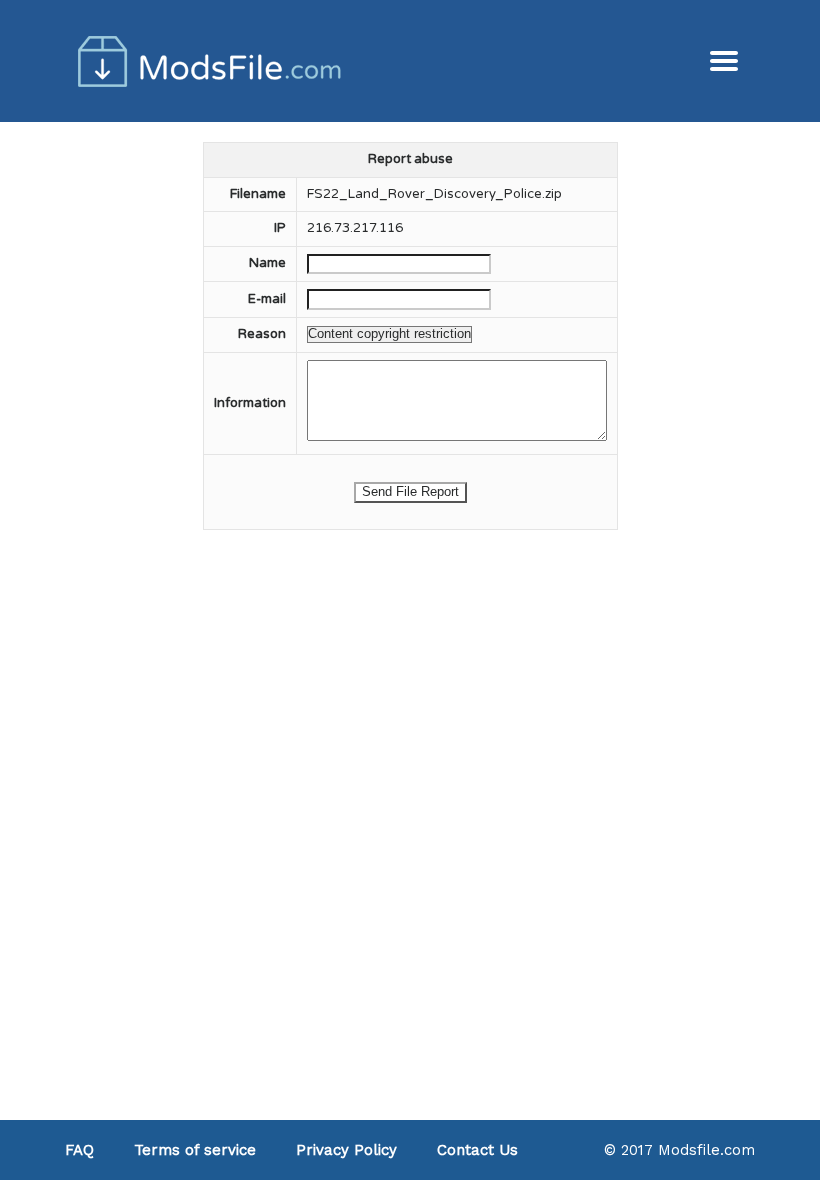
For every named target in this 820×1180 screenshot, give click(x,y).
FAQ (79, 1150)
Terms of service (195, 1150)
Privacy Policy (346, 1150)
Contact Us (477, 1150)
